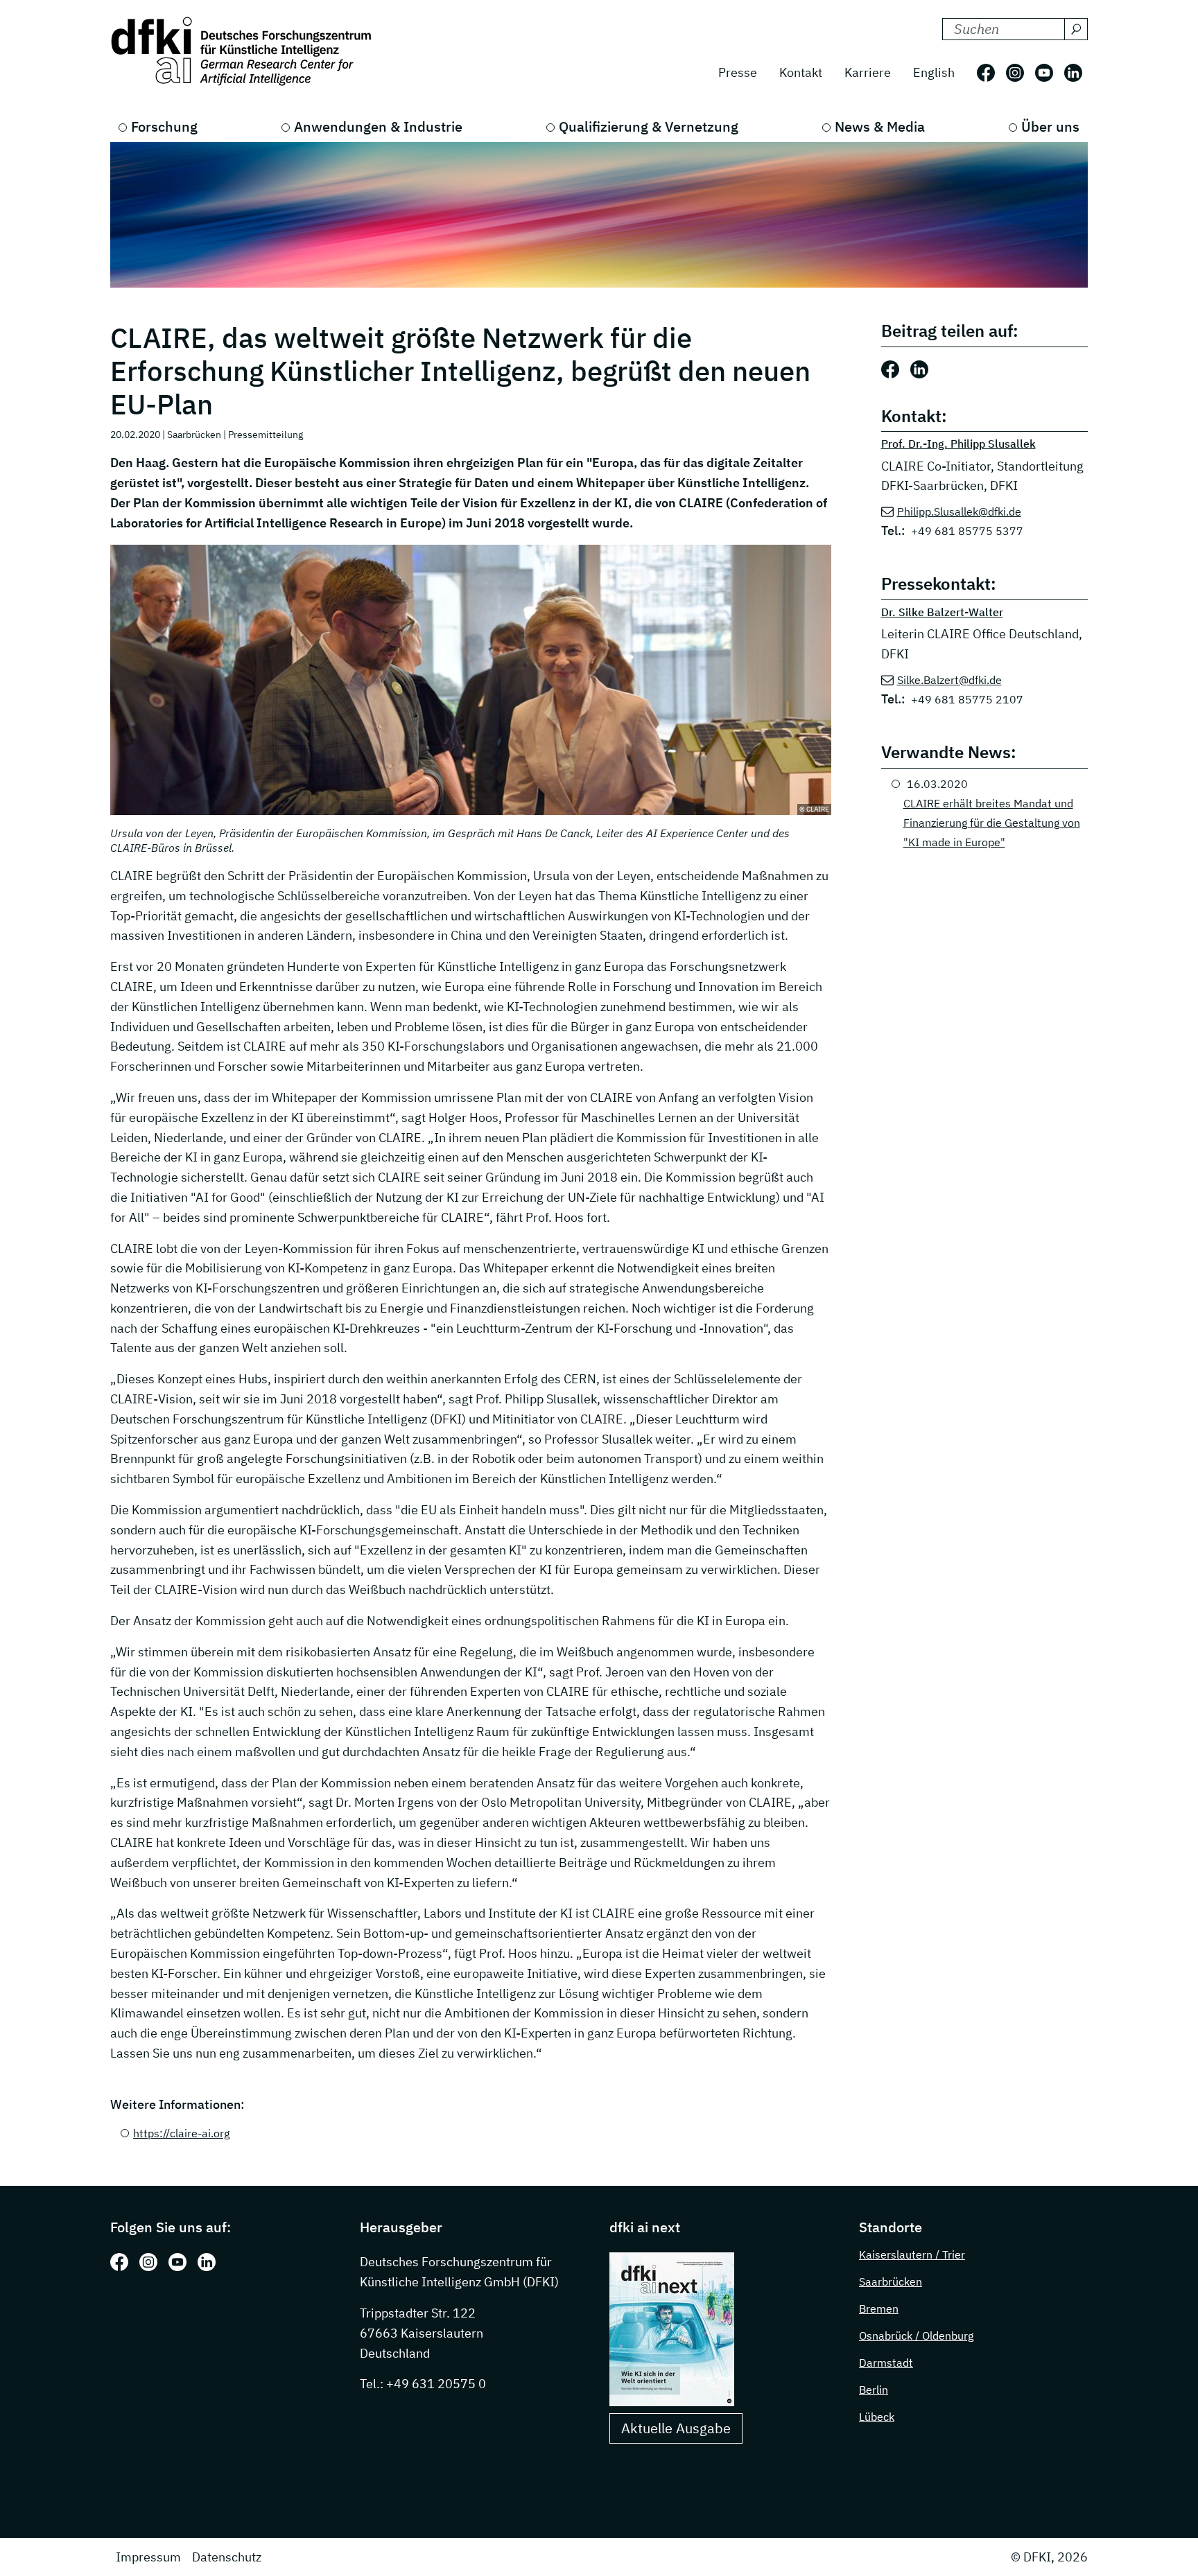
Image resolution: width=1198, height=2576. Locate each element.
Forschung (164, 126)
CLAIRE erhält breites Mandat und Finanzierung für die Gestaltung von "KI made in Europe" (992, 823)
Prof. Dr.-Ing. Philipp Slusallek (958, 444)
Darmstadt (886, 2363)
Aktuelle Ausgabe (676, 2428)
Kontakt (801, 72)
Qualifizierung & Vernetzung (649, 126)
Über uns (1050, 126)
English (934, 72)
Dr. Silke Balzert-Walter (942, 612)
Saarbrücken (891, 2281)
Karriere (868, 72)
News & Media (880, 126)
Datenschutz (227, 2557)
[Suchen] (1076, 29)
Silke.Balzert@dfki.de (949, 680)
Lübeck (877, 2417)
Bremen (879, 2308)
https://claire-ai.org (181, 2133)
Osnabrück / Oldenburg (916, 2336)
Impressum (148, 2557)
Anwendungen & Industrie (378, 126)
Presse (738, 72)
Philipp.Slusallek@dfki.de (959, 511)
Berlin (874, 2390)
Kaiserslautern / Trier (912, 2254)
